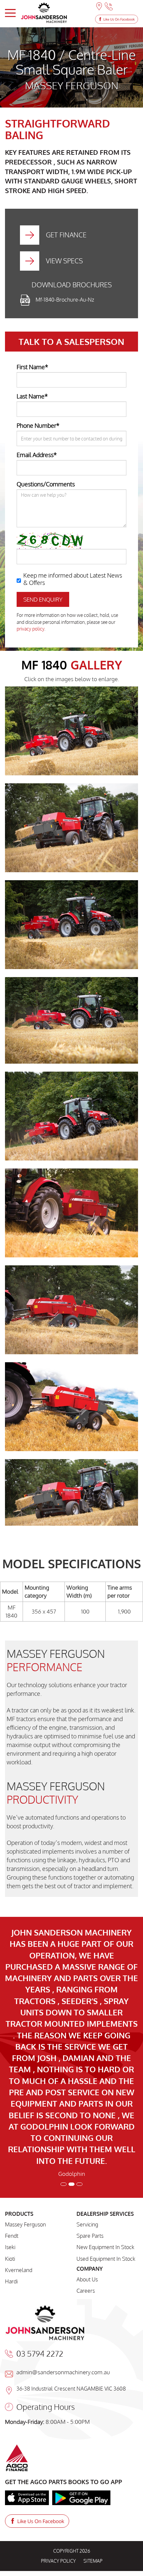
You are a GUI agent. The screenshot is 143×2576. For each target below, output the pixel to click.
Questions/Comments (46, 484)
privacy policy (30, 629)
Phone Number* (38, 425)
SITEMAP (93, 2367)
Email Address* (37, 455)
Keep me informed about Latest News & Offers (73, 579)
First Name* (32, 367)
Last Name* (32, 396)
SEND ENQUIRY (43, 599)
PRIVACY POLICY (58, 2367)
